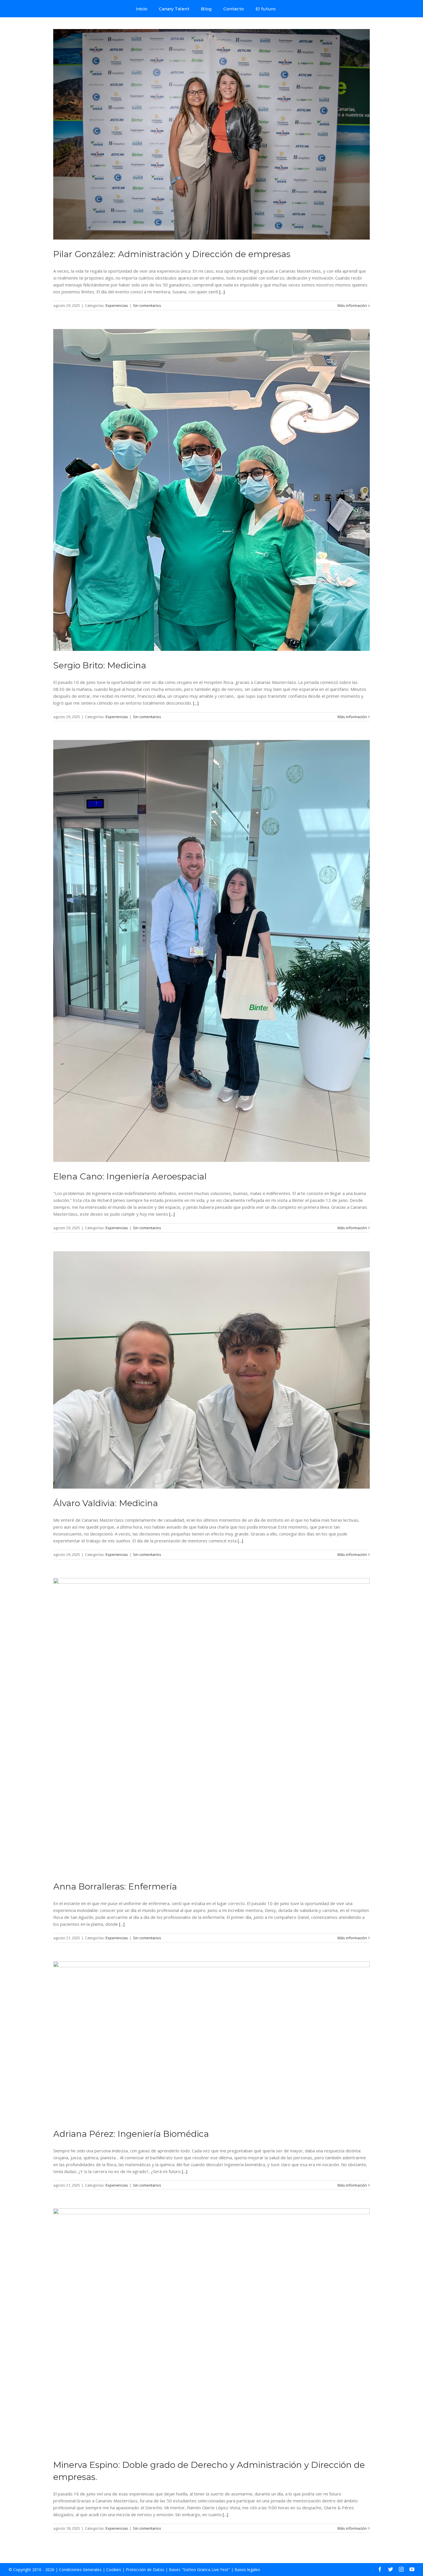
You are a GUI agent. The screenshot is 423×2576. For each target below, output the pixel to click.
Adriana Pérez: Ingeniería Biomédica (131, 2134)
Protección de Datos (145, 2570)
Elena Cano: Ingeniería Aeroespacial (130, 1176)
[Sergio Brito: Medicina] (211, 490)
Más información (352, 305)
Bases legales (247, 2570)
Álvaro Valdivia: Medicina (106, 1503)
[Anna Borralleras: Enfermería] (211, 1725)
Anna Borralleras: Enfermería (115, 1886)
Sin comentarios (147, 305)
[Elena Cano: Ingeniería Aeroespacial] (211, 951)
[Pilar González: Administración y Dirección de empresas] (211, 134)
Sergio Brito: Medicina (100, 665)
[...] (222, 292)
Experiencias (117, 305)
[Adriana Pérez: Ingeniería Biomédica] (211, 2040)
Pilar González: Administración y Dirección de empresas (172, 254)
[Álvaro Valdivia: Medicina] (211, 1370)
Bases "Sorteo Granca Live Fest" (199, 2570)
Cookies (114, 2570)
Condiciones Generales (80, 2570)
